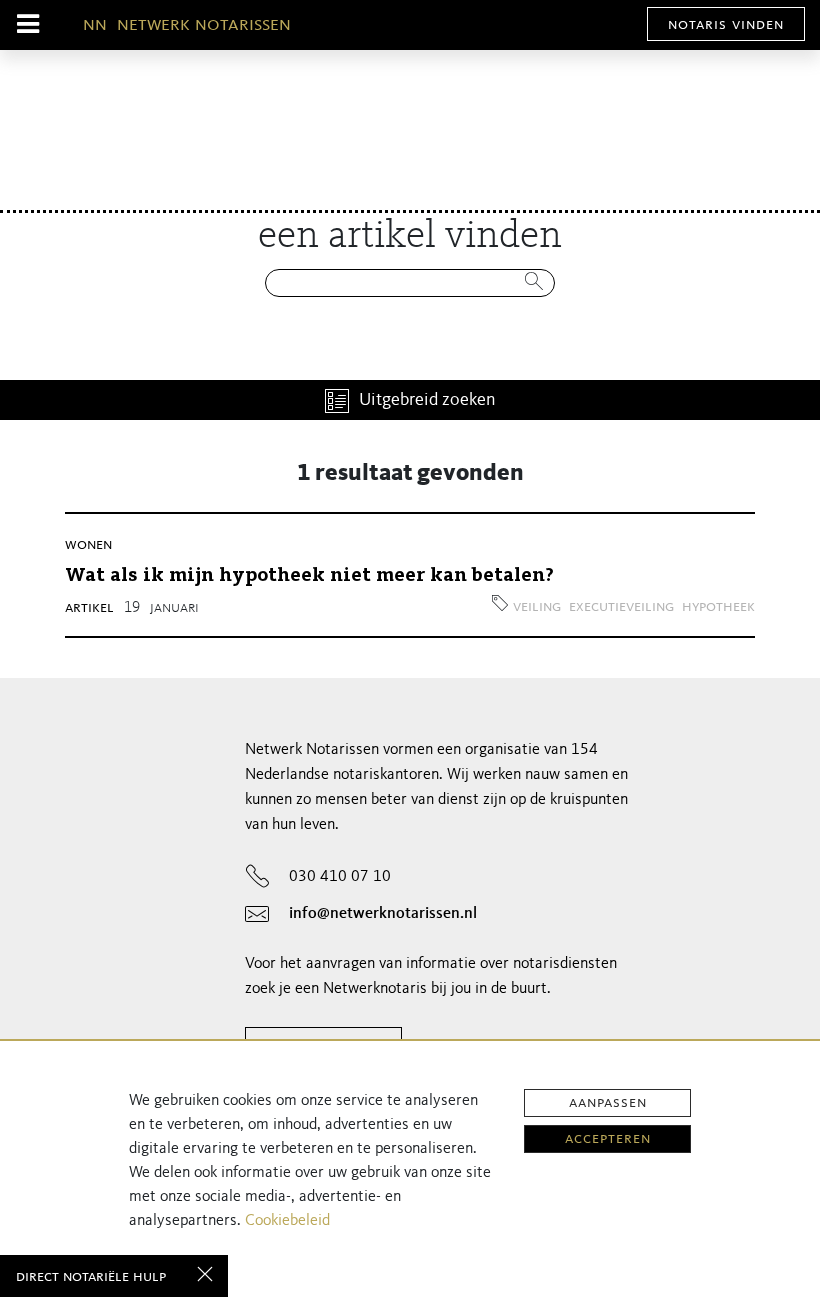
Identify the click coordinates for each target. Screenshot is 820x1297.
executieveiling (621, 607)
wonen (88, 545)
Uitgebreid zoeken (427, 400)
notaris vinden (726, 25)
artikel (89, 608)
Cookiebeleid (287, 1221)
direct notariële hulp (91, 1277)
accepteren (608, 1139)
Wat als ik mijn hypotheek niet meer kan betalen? (309, 576)
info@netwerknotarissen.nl (383, 914)
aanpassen (608, 1103)
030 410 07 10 (340, 877)
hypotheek (718, 607)
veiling (537, 607)
